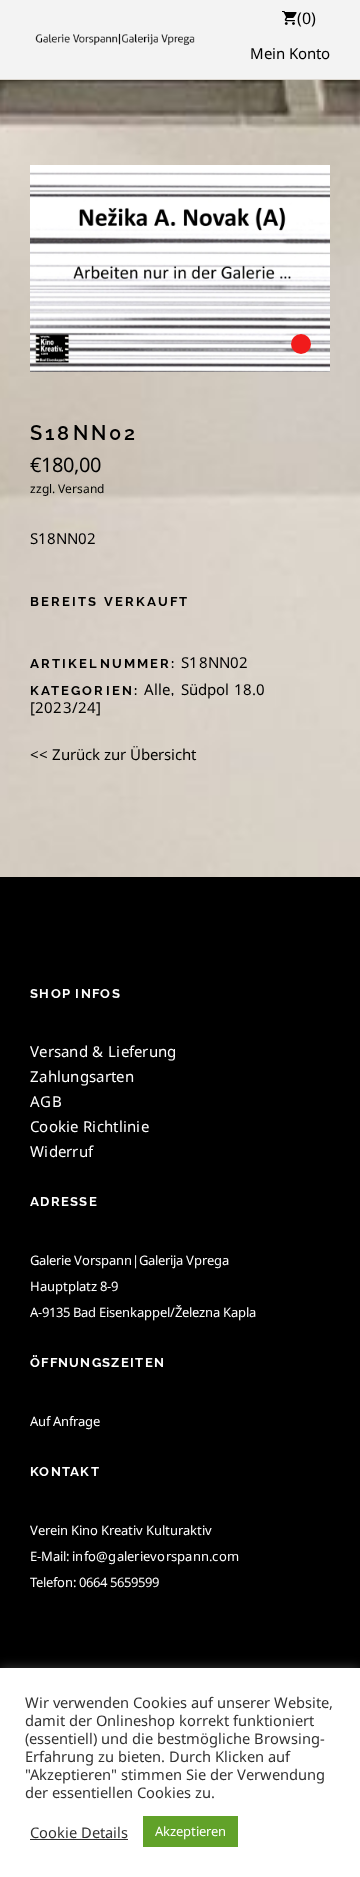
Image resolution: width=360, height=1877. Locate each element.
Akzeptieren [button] (190, 1831)
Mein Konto (290, 53)
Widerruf (61, 1151)
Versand (81, 488)
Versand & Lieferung (103, 1051)
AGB (46, 1101)
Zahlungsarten (82, 1076)
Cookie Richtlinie (89, 1126)
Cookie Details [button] (79, 1832)
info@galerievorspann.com (155, 1556)
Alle (157, 689)
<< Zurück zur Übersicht (113, 754)
